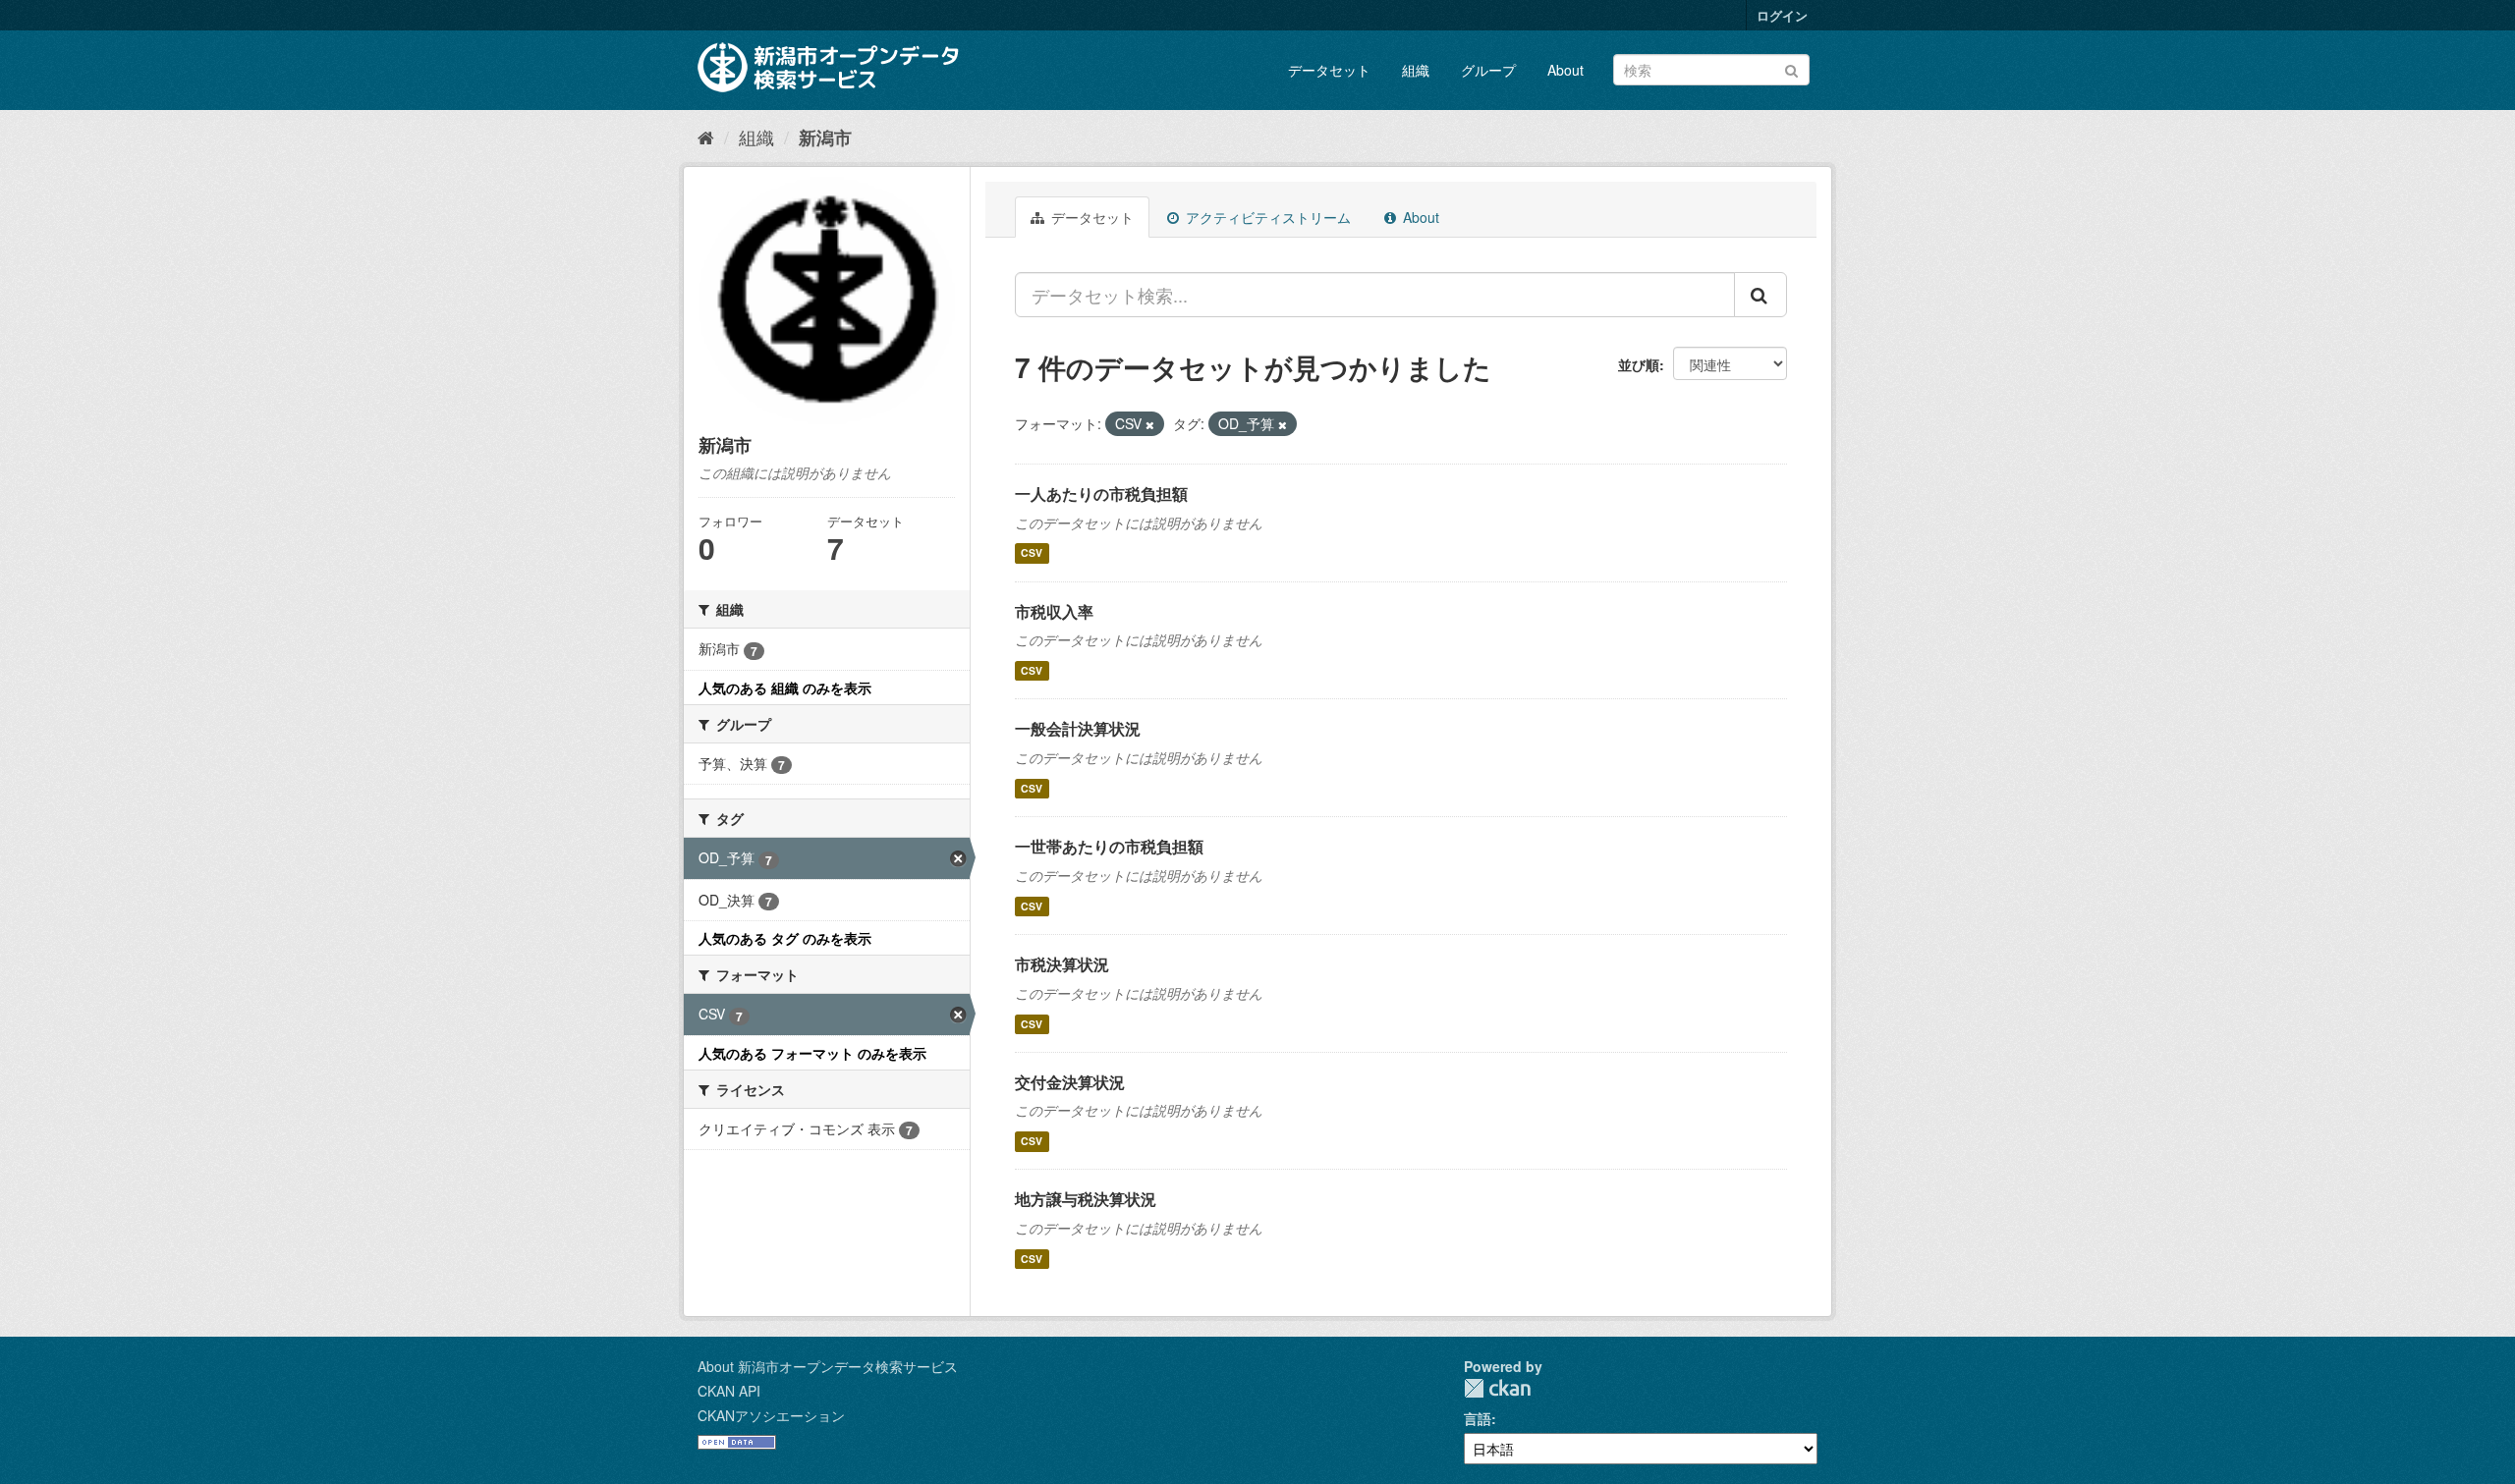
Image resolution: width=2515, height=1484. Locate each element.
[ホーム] (706, 137)
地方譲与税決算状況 (1086, 1199)
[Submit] (1791, 68)
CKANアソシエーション (771, 1415)
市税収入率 (1054, 611)
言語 (1478, 1418)
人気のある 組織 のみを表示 (785, 687)
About (1565, 70)
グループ (1488, 70)
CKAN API (729, 1391)
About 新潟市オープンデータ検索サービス (828, 1366)
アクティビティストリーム (1266, 217)
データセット (1329, 70)
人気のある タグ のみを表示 (785, 938)
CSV (1032, 553)
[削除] (1150, 424)
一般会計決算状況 (1078, 728)
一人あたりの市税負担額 (1101, 494)
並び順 (1639, 364)
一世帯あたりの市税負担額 (1109, 846)
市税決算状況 (1062, 964)
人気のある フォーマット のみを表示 (812, 1053)
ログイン (1782, 15)
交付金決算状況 (1070, 1082)
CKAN (1497, 1388)
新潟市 (825, 137)
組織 (1416, 70)
